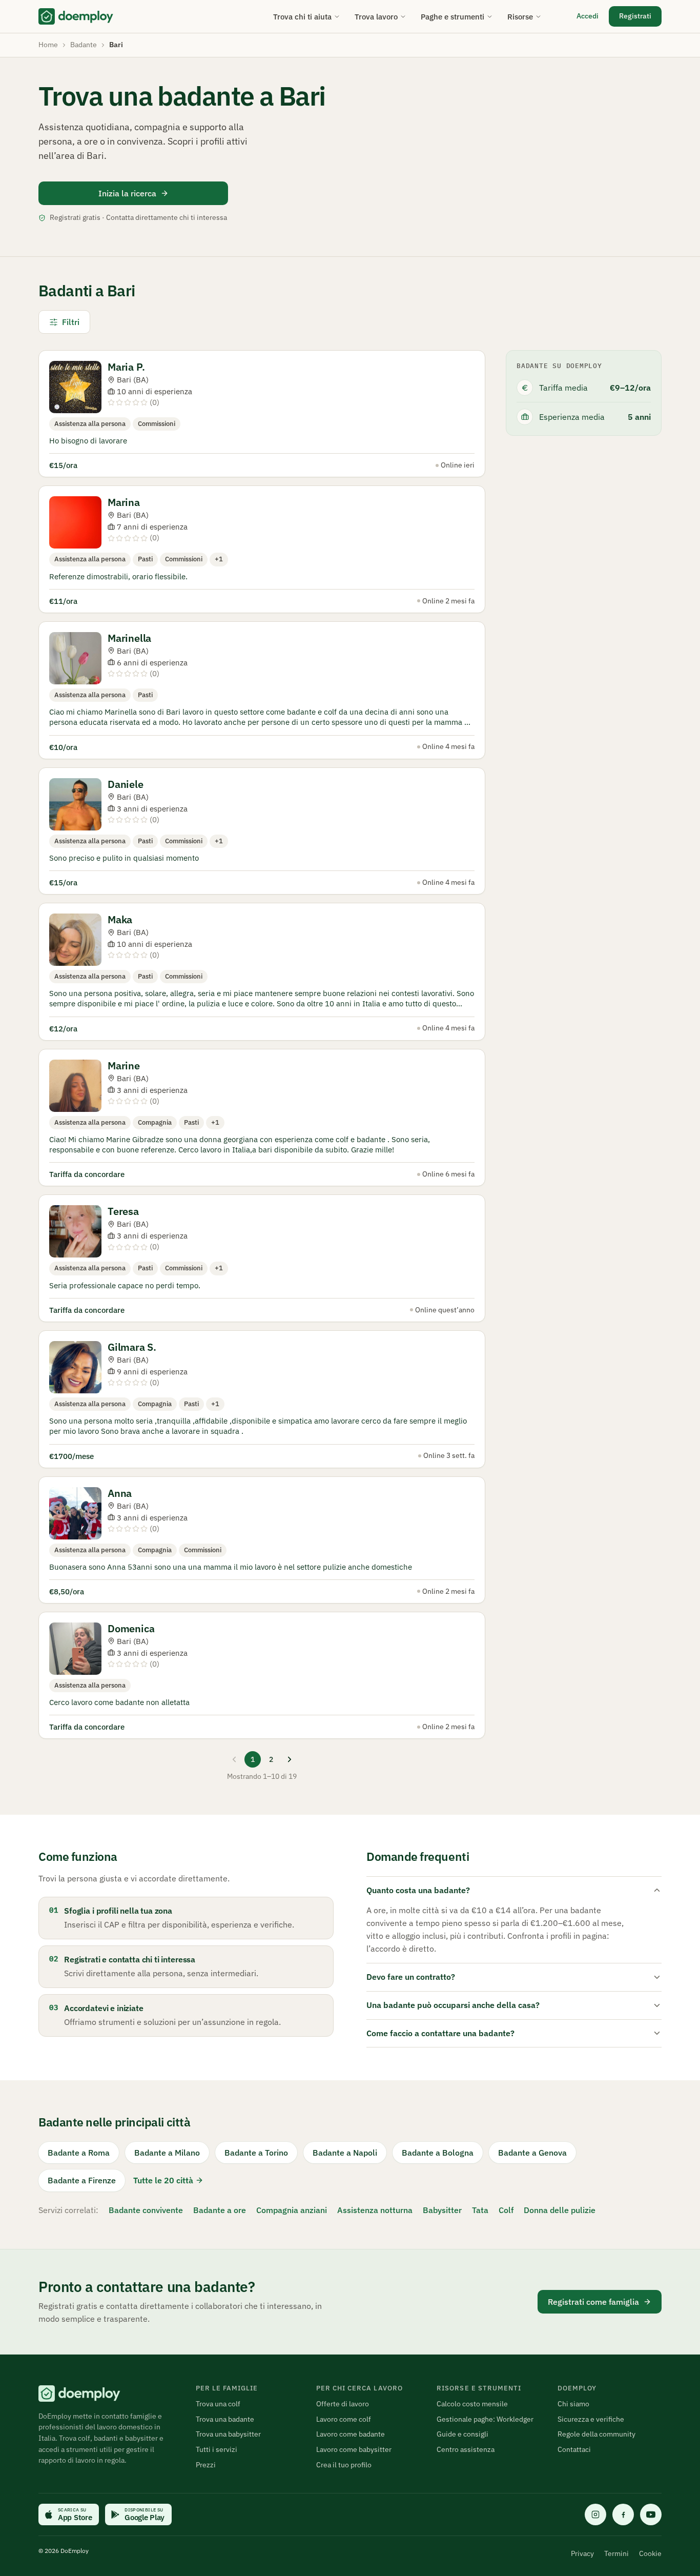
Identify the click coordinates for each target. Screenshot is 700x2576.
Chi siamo (573, 2404)
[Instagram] (595, 2514)
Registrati (635, 16)
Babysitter (442, 2210)
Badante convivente (146, 2210)
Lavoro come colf (344, 2419)
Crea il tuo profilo (344, 2465)
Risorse (520, 17)
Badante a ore (220, 2210)
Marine (124, 1066)
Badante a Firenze (82, 2180)
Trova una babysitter (228, 2434)
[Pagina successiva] (290, 1759)
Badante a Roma (79, 2153)
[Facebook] (623, 2514)
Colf (506, 2210)
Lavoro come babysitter (354, 2449)
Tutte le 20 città (163, 2180)
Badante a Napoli (345, 2153)
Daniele (126, 784)
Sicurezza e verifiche (591, 2419)
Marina (124, 502)
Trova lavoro (376, 17)
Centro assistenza (466, 2449)
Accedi (588, 16)
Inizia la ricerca (127, 193)
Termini (616, 2553)
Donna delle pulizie (560, 2210)
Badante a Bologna (438, 2153)
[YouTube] (651, 2514)
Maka (120, 919)
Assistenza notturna (375, 2210)
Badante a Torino (256, 2153)
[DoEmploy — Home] (76, 16)
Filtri (71, 322)
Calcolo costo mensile (472, 2404)
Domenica (131, 1628)
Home (48, 45)
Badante (84, 45)
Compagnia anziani (292, 2210)
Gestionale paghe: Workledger (485, 2419)
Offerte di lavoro (343, 2404)
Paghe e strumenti (452, 17)
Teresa (123, 1211)
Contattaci (574, 2449)
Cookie (650, 2553)
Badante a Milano (167, 2153)
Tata (480, 2210)
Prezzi (206, 2465)
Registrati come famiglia (593, 2302)
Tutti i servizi (217, 2449)
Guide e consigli (462, 2434)
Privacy (582, 2553)
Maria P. (126, 367)
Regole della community (596, 2434)
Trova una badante (225, 2419)
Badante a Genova (532, 2153)
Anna (120, 1493)
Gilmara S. (132, 1347)
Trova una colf (218, 2404)
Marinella (129, 638)
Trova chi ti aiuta (302, 17)
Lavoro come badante (351, 2434)
